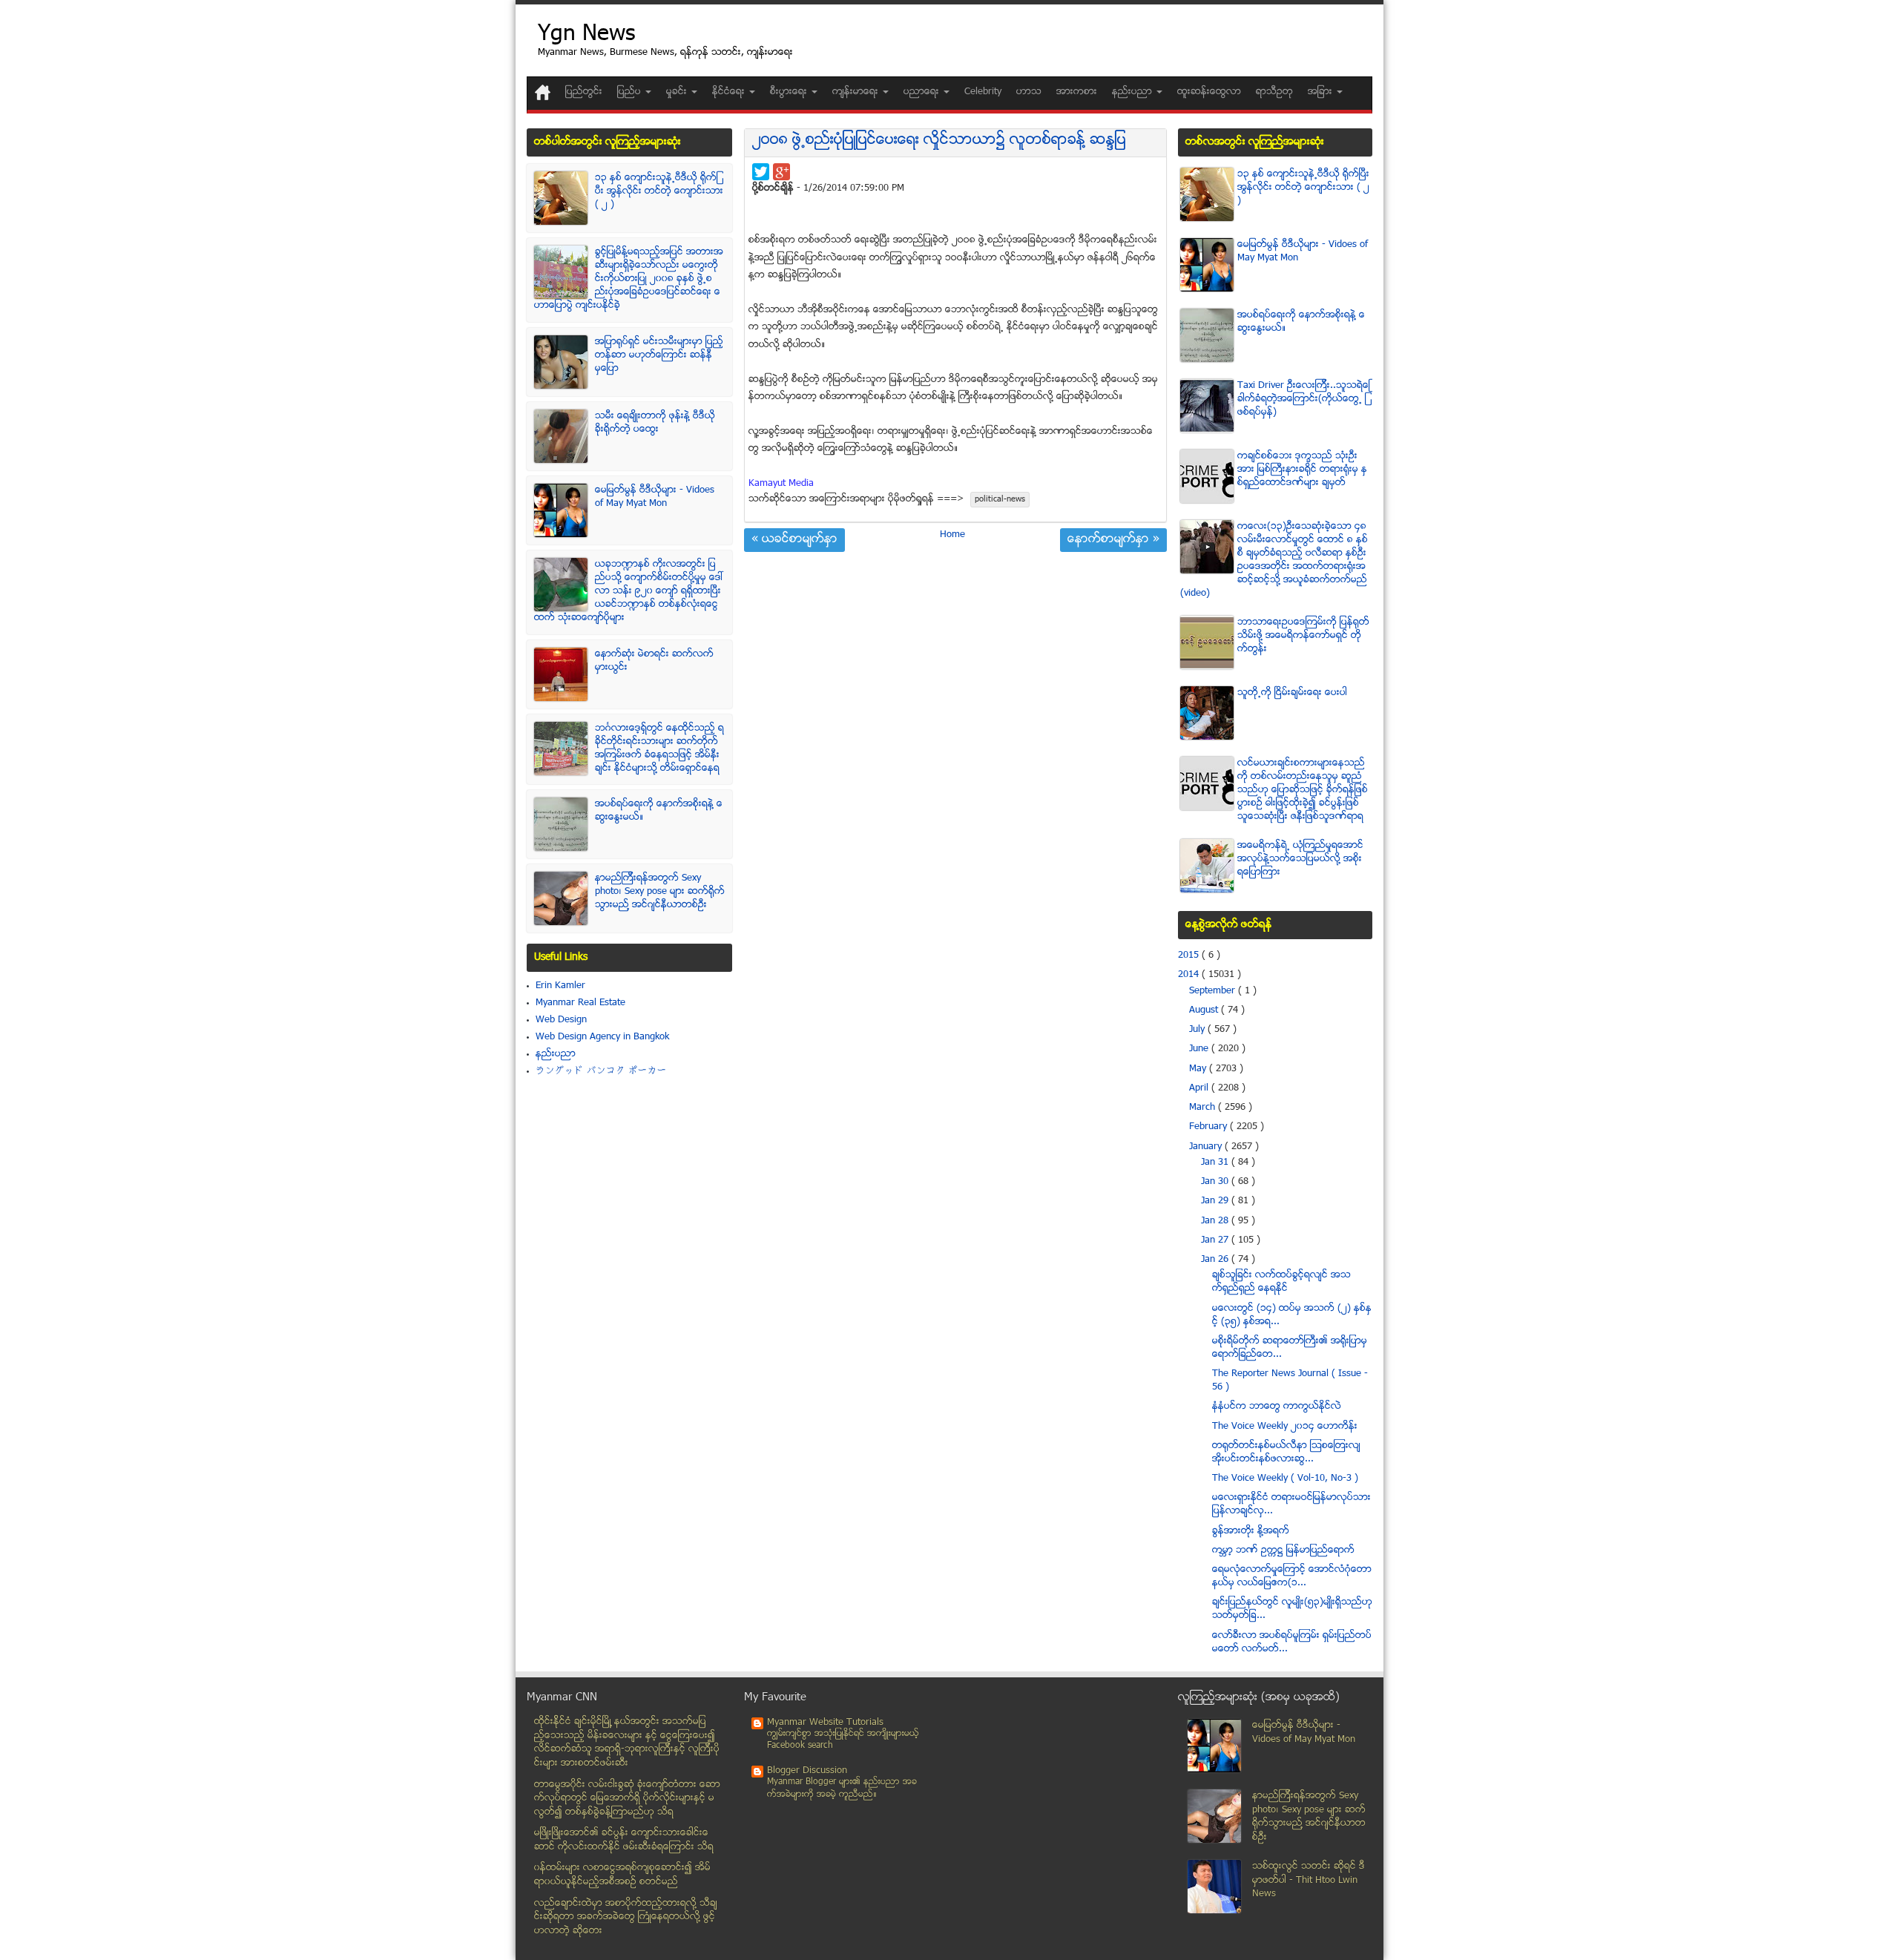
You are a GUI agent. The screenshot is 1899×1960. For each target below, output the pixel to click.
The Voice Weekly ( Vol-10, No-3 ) (1285, 1479)
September (1214, 991)
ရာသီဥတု (1274, 92)
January (1207, 1147)
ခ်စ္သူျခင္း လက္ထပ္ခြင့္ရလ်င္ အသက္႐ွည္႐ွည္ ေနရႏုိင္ (1281, 1282)
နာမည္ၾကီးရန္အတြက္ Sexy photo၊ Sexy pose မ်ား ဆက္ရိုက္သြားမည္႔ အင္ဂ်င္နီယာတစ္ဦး (660, 892)
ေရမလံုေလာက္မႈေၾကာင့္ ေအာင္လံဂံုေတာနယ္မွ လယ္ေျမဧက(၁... (1292, 1576)
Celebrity (983, 92)
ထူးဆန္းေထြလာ (1209, 92)
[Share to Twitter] (761, 172)
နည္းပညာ (556, 1054)
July (1198, 1030)
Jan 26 (1216, 1260)
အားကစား (1077, 92)
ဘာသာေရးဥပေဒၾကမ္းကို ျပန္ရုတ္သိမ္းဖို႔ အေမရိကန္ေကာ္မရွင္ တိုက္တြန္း (1303, 636)
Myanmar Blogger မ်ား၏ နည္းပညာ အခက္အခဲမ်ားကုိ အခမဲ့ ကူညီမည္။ (842, 1788)
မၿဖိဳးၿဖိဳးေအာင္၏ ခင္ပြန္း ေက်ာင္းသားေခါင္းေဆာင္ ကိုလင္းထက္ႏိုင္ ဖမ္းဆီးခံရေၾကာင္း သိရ (624, 1840)
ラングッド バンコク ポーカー (601, 1071)
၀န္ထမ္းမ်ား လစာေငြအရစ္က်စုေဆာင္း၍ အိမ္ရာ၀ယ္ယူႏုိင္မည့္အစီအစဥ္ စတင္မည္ (622, 1875)
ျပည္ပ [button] (631, 92)
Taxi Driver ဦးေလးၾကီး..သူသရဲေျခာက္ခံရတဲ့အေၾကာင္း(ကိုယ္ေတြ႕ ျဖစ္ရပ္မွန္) (1304, 399)
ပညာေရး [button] (923, 92)
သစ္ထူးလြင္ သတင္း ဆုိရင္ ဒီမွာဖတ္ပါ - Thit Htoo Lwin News (1309, 1880)
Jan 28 (1216, 1221)
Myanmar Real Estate (580, 1003)
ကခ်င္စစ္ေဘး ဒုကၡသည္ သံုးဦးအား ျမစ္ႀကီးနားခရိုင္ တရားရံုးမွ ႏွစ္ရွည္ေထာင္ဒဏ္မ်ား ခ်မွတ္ (1302, 470)
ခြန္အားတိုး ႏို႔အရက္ (1251, 1531)
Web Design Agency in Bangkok (602, 1037)
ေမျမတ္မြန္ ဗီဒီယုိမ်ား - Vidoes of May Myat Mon (655, 497)
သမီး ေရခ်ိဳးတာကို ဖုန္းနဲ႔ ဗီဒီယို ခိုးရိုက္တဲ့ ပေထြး (655, 423)
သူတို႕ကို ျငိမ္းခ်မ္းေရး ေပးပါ (1292, 693)
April (1200, 1088)
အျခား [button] (1322, 92)
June (1200, 1049)
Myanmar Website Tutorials (825, 1723)
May (1199, 1069)
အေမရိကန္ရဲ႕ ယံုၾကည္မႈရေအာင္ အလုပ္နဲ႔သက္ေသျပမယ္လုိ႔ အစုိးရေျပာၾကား (1300, 859)
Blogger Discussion (807, 1771)
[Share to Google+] (781, 172)
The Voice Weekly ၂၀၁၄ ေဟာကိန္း (1285, 1427)
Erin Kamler (560, 986)
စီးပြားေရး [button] (790, 92)
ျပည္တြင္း (584, 92)
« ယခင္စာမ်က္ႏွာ (794, 540)
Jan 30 (1216, 1182)
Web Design (561, 1020)
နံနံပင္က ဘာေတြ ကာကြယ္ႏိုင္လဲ (1277, 1407)
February (1209, 1127)
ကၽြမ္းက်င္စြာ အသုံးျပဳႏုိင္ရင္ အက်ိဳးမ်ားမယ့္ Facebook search (843, 1740)
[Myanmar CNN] (543, 92)
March (1204, 1108)
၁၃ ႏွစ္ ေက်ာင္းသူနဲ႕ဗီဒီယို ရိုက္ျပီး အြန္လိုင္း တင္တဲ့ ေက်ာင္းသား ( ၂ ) (659, 191)
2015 (1190, 956)
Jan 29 (1216, 1201)
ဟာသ (1029, 92)
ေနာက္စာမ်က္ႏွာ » (1113, 540)
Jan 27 (1216, 1240)
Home (952, 535)
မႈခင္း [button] (678, 92)
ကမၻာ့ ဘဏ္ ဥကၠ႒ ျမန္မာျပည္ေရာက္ (1283, 1550)
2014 (1190, 975)
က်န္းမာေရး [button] (857, 92)
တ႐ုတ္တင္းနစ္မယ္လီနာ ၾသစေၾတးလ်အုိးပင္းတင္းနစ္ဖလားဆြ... (1286, 1453)
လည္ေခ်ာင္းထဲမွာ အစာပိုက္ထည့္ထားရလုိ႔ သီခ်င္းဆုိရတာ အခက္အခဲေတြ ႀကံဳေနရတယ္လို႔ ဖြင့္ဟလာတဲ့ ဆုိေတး (626, 1917)
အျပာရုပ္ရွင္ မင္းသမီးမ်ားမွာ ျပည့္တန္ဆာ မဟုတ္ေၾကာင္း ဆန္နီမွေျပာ (659, 355)
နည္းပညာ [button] (1133, 92)
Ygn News (586, 35)
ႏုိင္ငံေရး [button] (730, 92)
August (1205, 1010)
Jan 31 (1216, 1162)
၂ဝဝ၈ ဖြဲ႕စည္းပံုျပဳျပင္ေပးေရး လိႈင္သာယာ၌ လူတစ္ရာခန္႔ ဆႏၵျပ (939, 141)
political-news (1000, 500)
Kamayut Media (781, 484)
